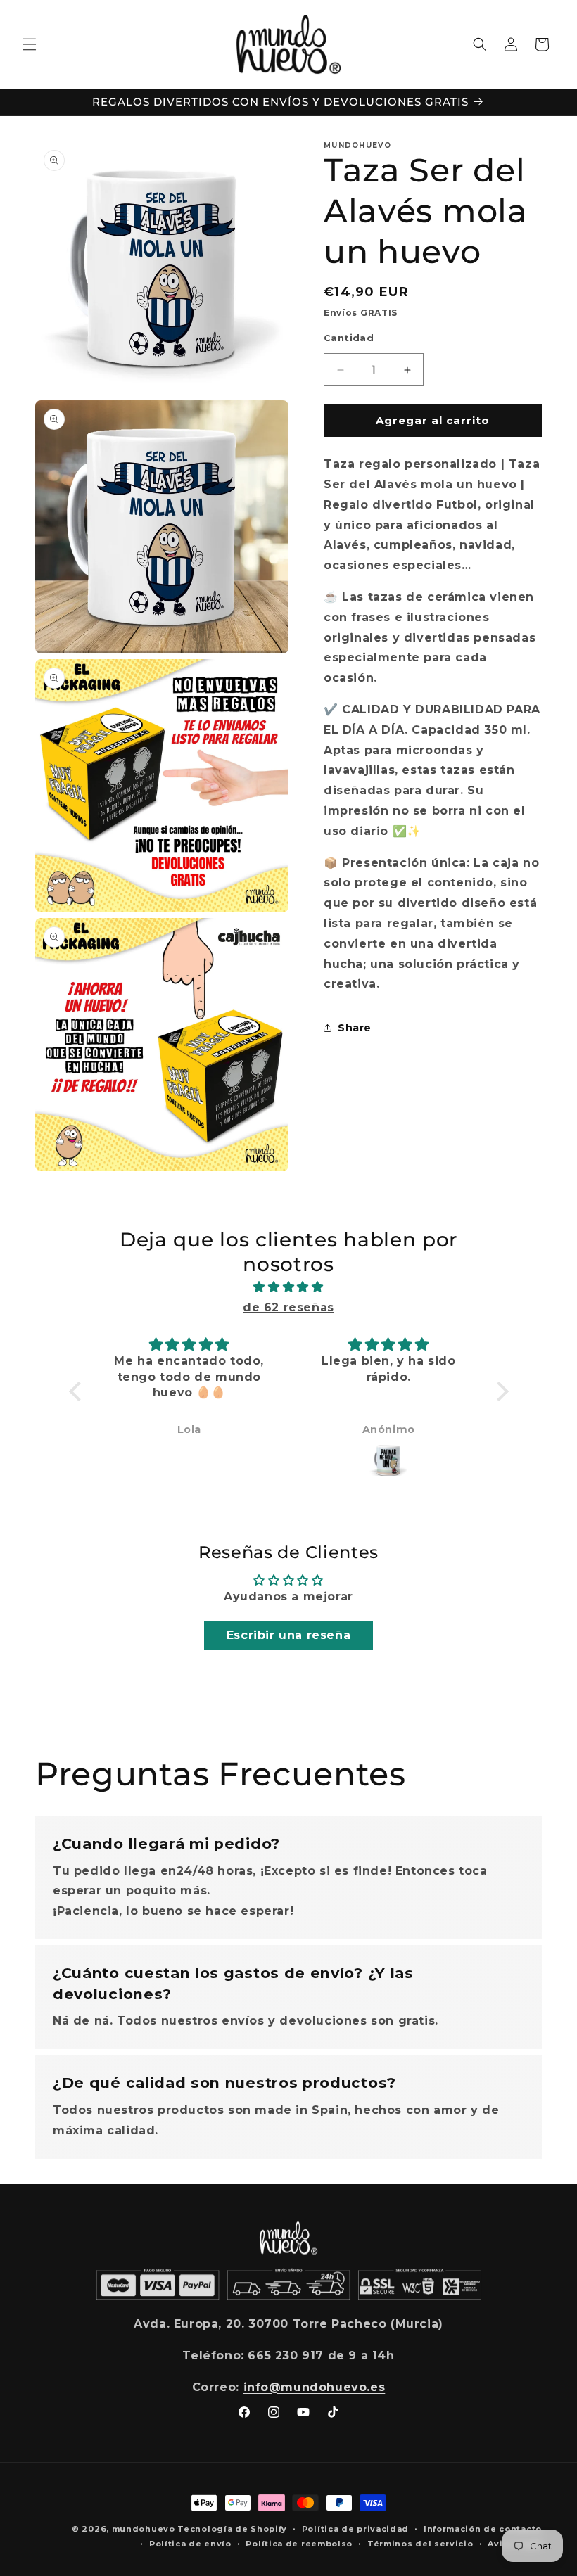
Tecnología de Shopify (232, 2529)
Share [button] (355, 1028)
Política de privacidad (355, 2529)
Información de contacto (483, 2529)
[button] (30, 44)
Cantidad (349, 338)
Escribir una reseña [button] (288, 1635)
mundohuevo (144, 2529)
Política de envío (190, 2544)
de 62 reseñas (288, 1307)
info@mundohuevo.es (315, 2387)
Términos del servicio (420, 2544)
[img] (289, 1287)
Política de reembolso (299, 2544)
